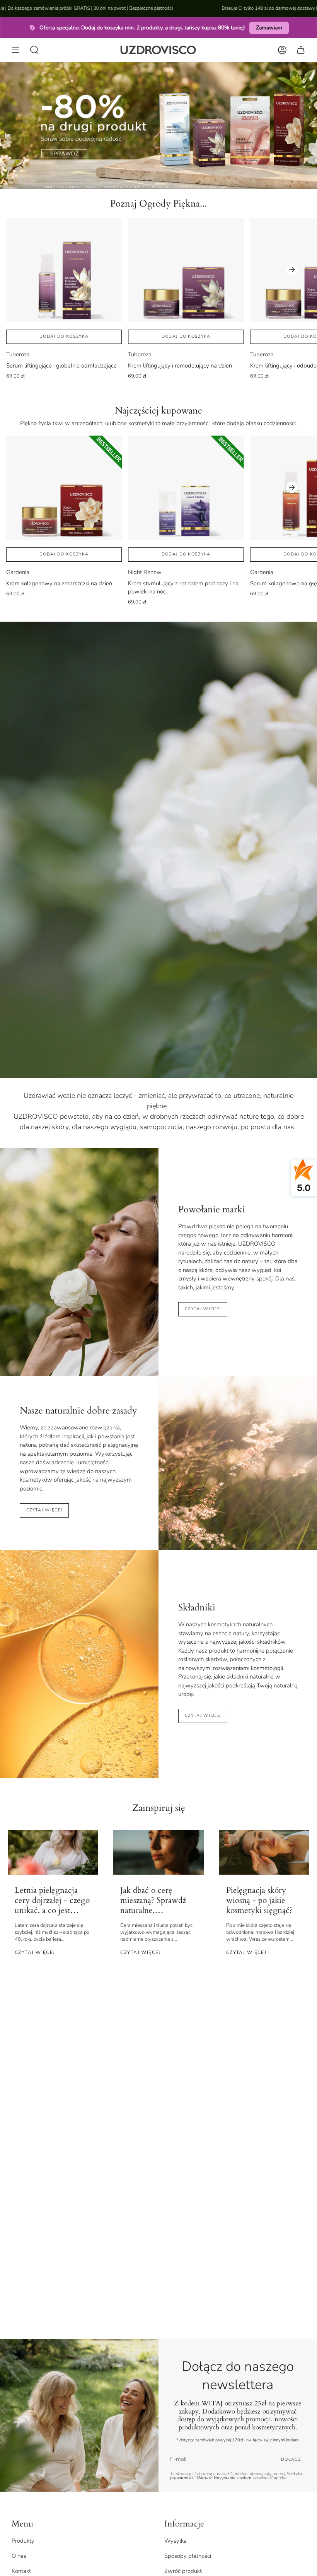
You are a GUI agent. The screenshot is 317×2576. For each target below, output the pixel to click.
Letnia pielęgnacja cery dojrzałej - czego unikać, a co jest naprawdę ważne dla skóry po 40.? (52, 1901)
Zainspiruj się (159, 1808)
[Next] (292, 270)
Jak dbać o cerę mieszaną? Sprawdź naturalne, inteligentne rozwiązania (153, 1901)
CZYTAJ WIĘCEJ (44, 1510)
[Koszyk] (301, 50)
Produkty (23, 2541)
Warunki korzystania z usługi (225, 2478)
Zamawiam (269, 28)
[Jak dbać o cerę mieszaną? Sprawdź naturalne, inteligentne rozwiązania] (158, 1852)
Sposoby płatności (188, 2556)
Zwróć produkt (183, 2571)
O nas (19, 2556)
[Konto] (282, 50)
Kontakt (21, 2571)
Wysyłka (176, 2541)
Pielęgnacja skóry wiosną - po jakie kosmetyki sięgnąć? (259, 1901)
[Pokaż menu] (15, 50)
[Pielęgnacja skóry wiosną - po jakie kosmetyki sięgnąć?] (264, 1852)
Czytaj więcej (203, 1309)
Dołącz (291, 2459)
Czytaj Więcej (203, 1715)
